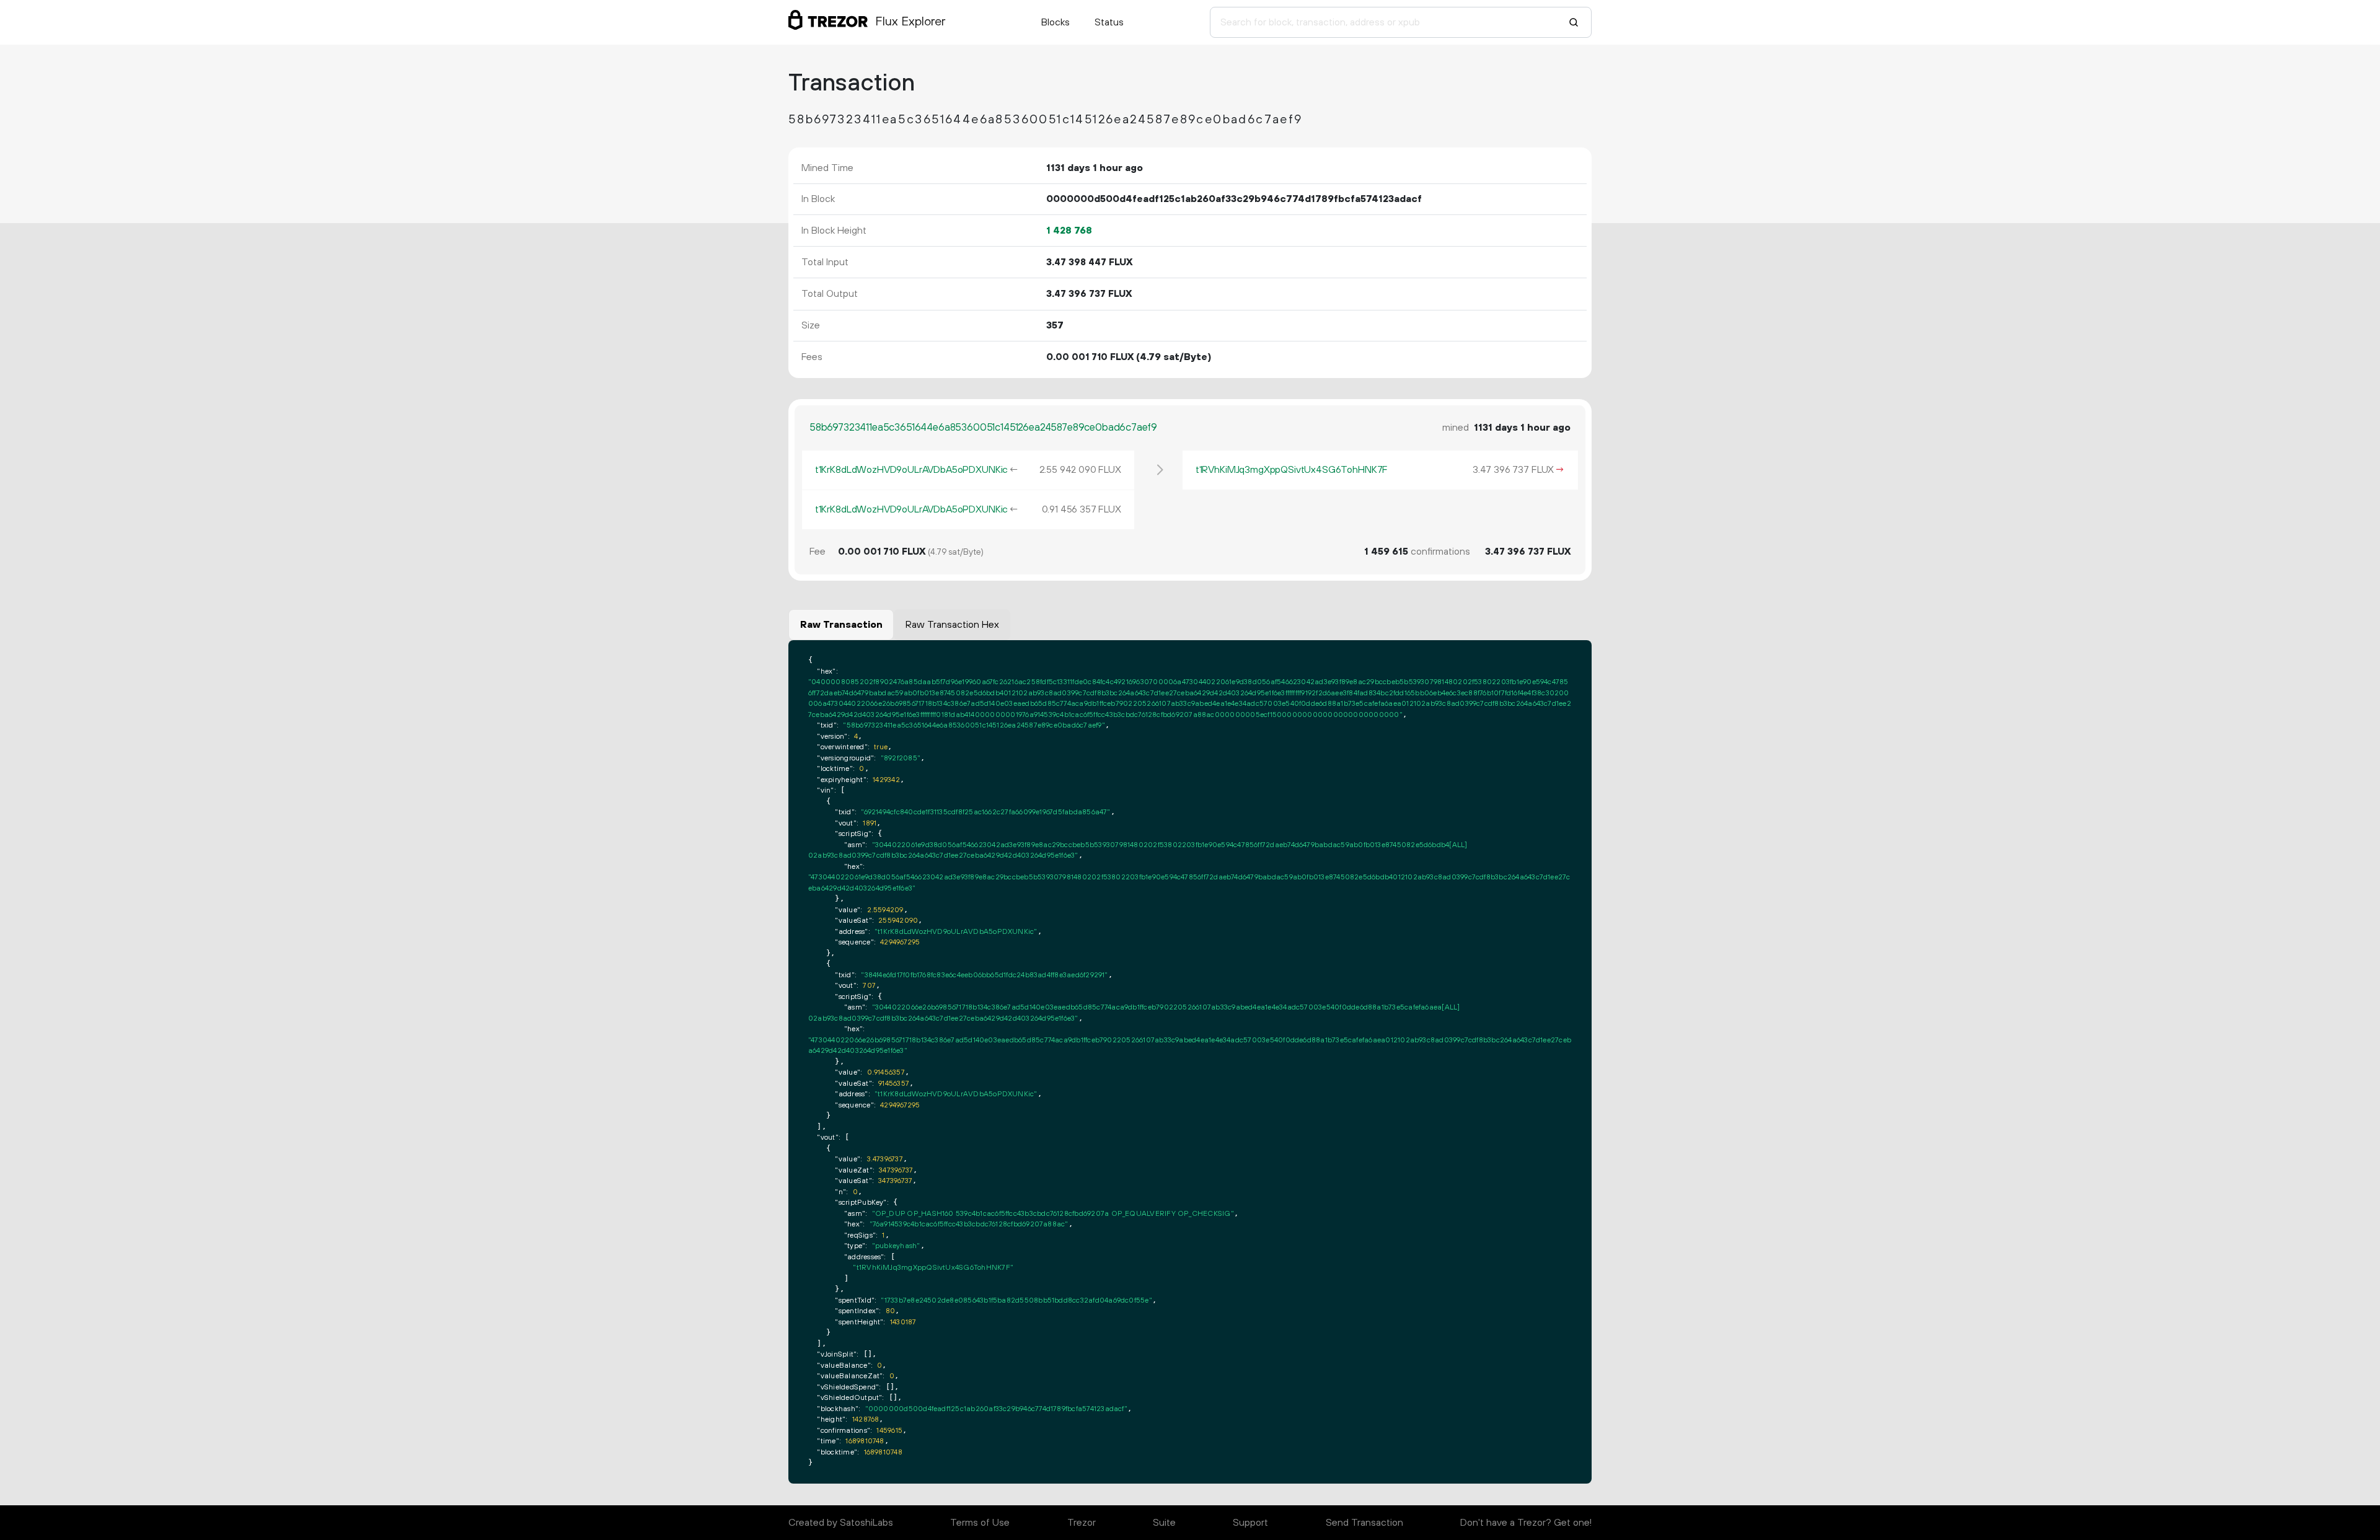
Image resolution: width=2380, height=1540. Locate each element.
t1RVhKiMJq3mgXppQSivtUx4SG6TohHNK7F (1292, 470)
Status (1109, 22)
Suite (1164, 1523)
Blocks (1056, 22)
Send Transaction (1364, 1523)
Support (1250, 1523)
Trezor (1082, 1523)
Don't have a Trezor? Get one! (1526, 1523)
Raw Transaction (841, 625)
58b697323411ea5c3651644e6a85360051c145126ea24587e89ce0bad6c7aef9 (983, 428)
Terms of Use (980, 1523)
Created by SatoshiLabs (841, 1523)
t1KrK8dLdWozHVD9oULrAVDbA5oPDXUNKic (911, 470)
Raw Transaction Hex (952, 625)
